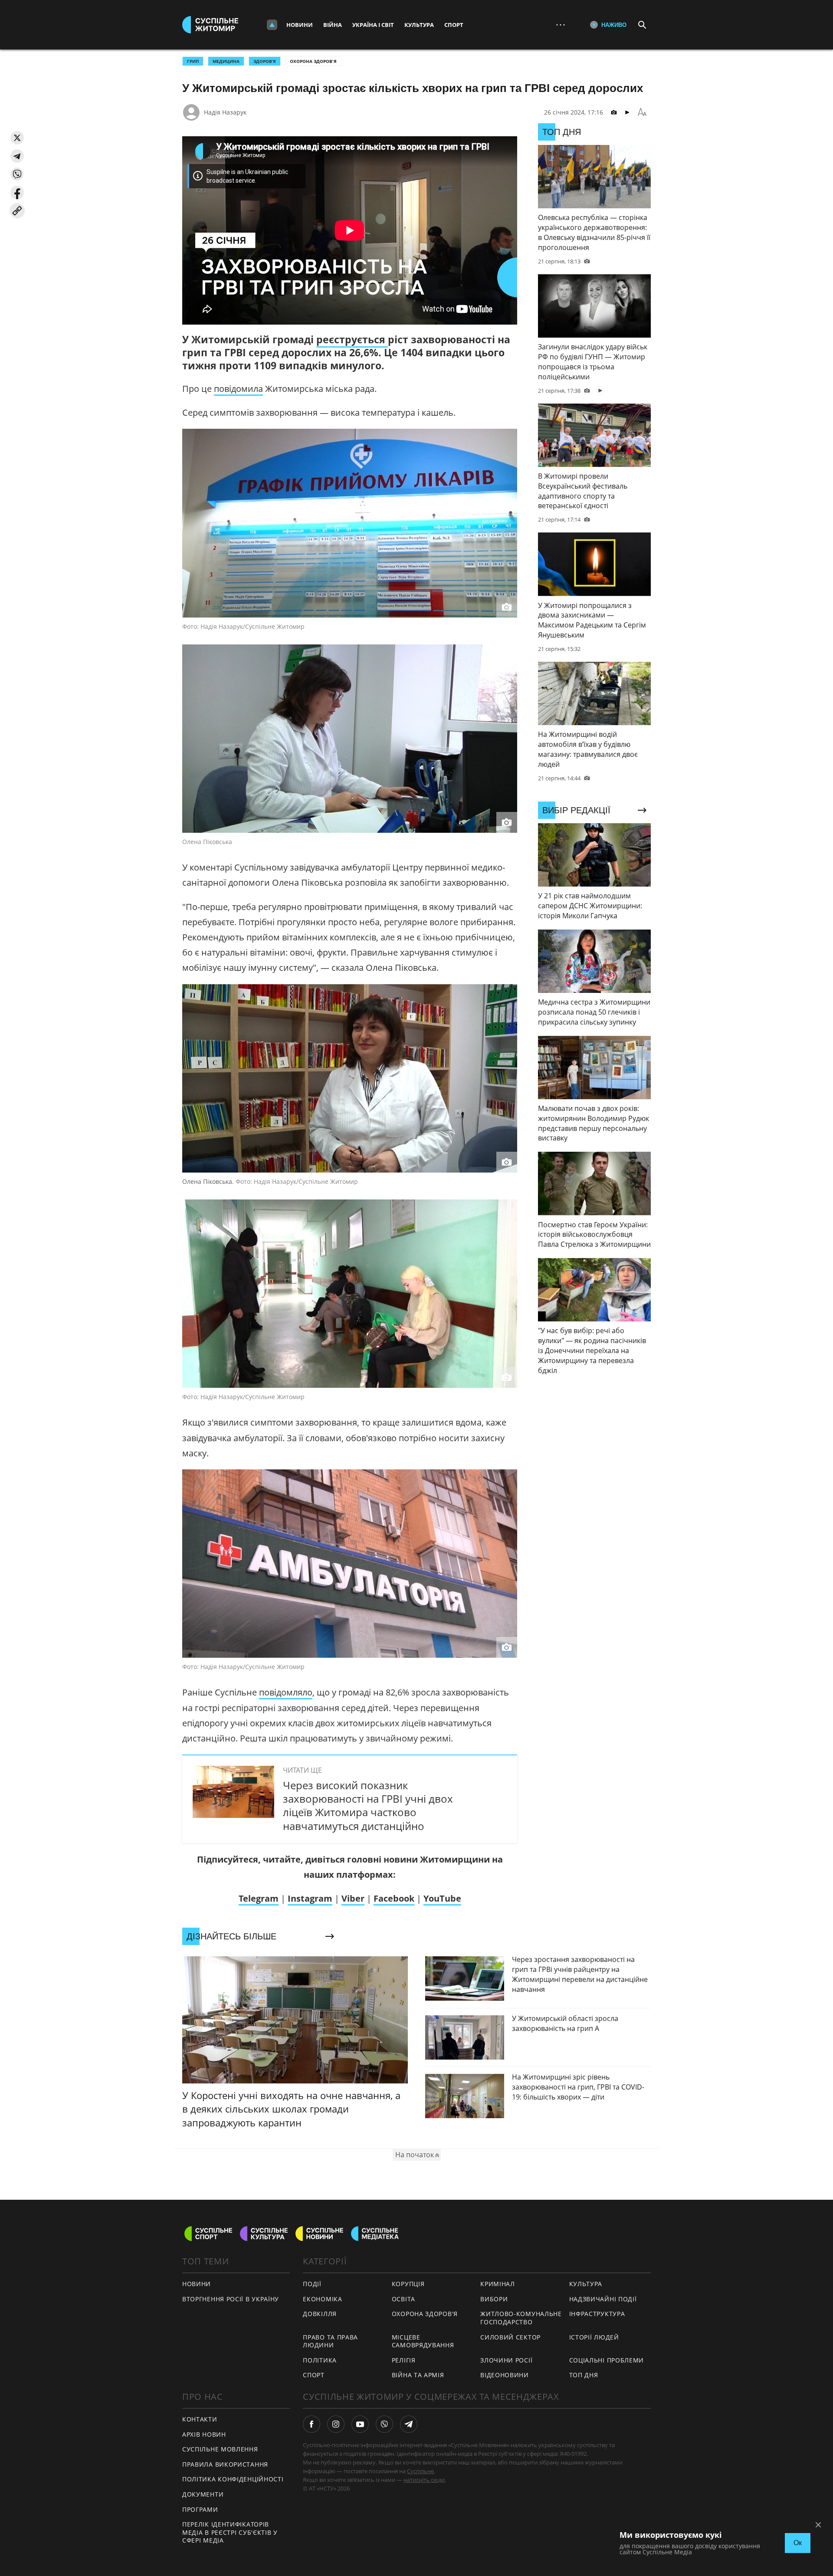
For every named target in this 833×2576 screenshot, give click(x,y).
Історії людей (594, 2337)
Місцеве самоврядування (423, 2341)
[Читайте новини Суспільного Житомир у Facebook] (312, 2424)
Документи (203, 2494)
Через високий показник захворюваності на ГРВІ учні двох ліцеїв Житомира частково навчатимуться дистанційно (368, 1805)
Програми (200, 2509)
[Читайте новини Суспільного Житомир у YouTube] (360, 2424)
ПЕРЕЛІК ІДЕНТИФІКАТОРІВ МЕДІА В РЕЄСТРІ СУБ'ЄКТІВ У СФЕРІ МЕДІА (230, 2532)
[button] (17, 138)
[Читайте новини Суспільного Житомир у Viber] (384, 2424)
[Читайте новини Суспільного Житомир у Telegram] (409, 2424)
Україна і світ (373, 25)
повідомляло (286, 1692)
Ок (798, 2543)
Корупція (408, 2284)
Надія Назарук (225, 112)
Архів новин (204, 2434)
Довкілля (320, 2314)
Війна (333, 25)
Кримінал (498, 2284)
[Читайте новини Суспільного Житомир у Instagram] (336, 2424)
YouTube (442, 1898)
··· (561, 25)
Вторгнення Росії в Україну (231, 2299)
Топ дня (584, 2375)
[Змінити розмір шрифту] (642, 112)
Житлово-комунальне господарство (521, 2318)
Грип (193, 61)
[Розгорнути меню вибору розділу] (272, 25)
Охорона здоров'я (313, 61)
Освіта (403, 2299)
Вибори (494, 2299)
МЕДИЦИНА (226, 61)
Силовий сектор (510, 2337)
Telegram (259, 1898)
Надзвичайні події (603, 2299)
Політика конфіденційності (233, 2479)
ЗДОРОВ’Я (265, 61)
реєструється (352, 339)
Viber (353, 1898)
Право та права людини (330, 2341)
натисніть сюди (424, 2480)
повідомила (238, 389)
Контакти (200, 2419)
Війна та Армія (418, 2375)
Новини (300, 25)
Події (312, 2284)
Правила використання (225, 2464)
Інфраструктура (597, 2314)
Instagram (310, 1898)
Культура (419, 25)
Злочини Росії (506, 2360)
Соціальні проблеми (607, 2360)
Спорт (454, 25)
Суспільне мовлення (220, 2449)
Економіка (322, 2299)
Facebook (394, 1898)
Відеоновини (505, 2375)
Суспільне (420, 2471)
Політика (320, 2360)
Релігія (404, 2360)
